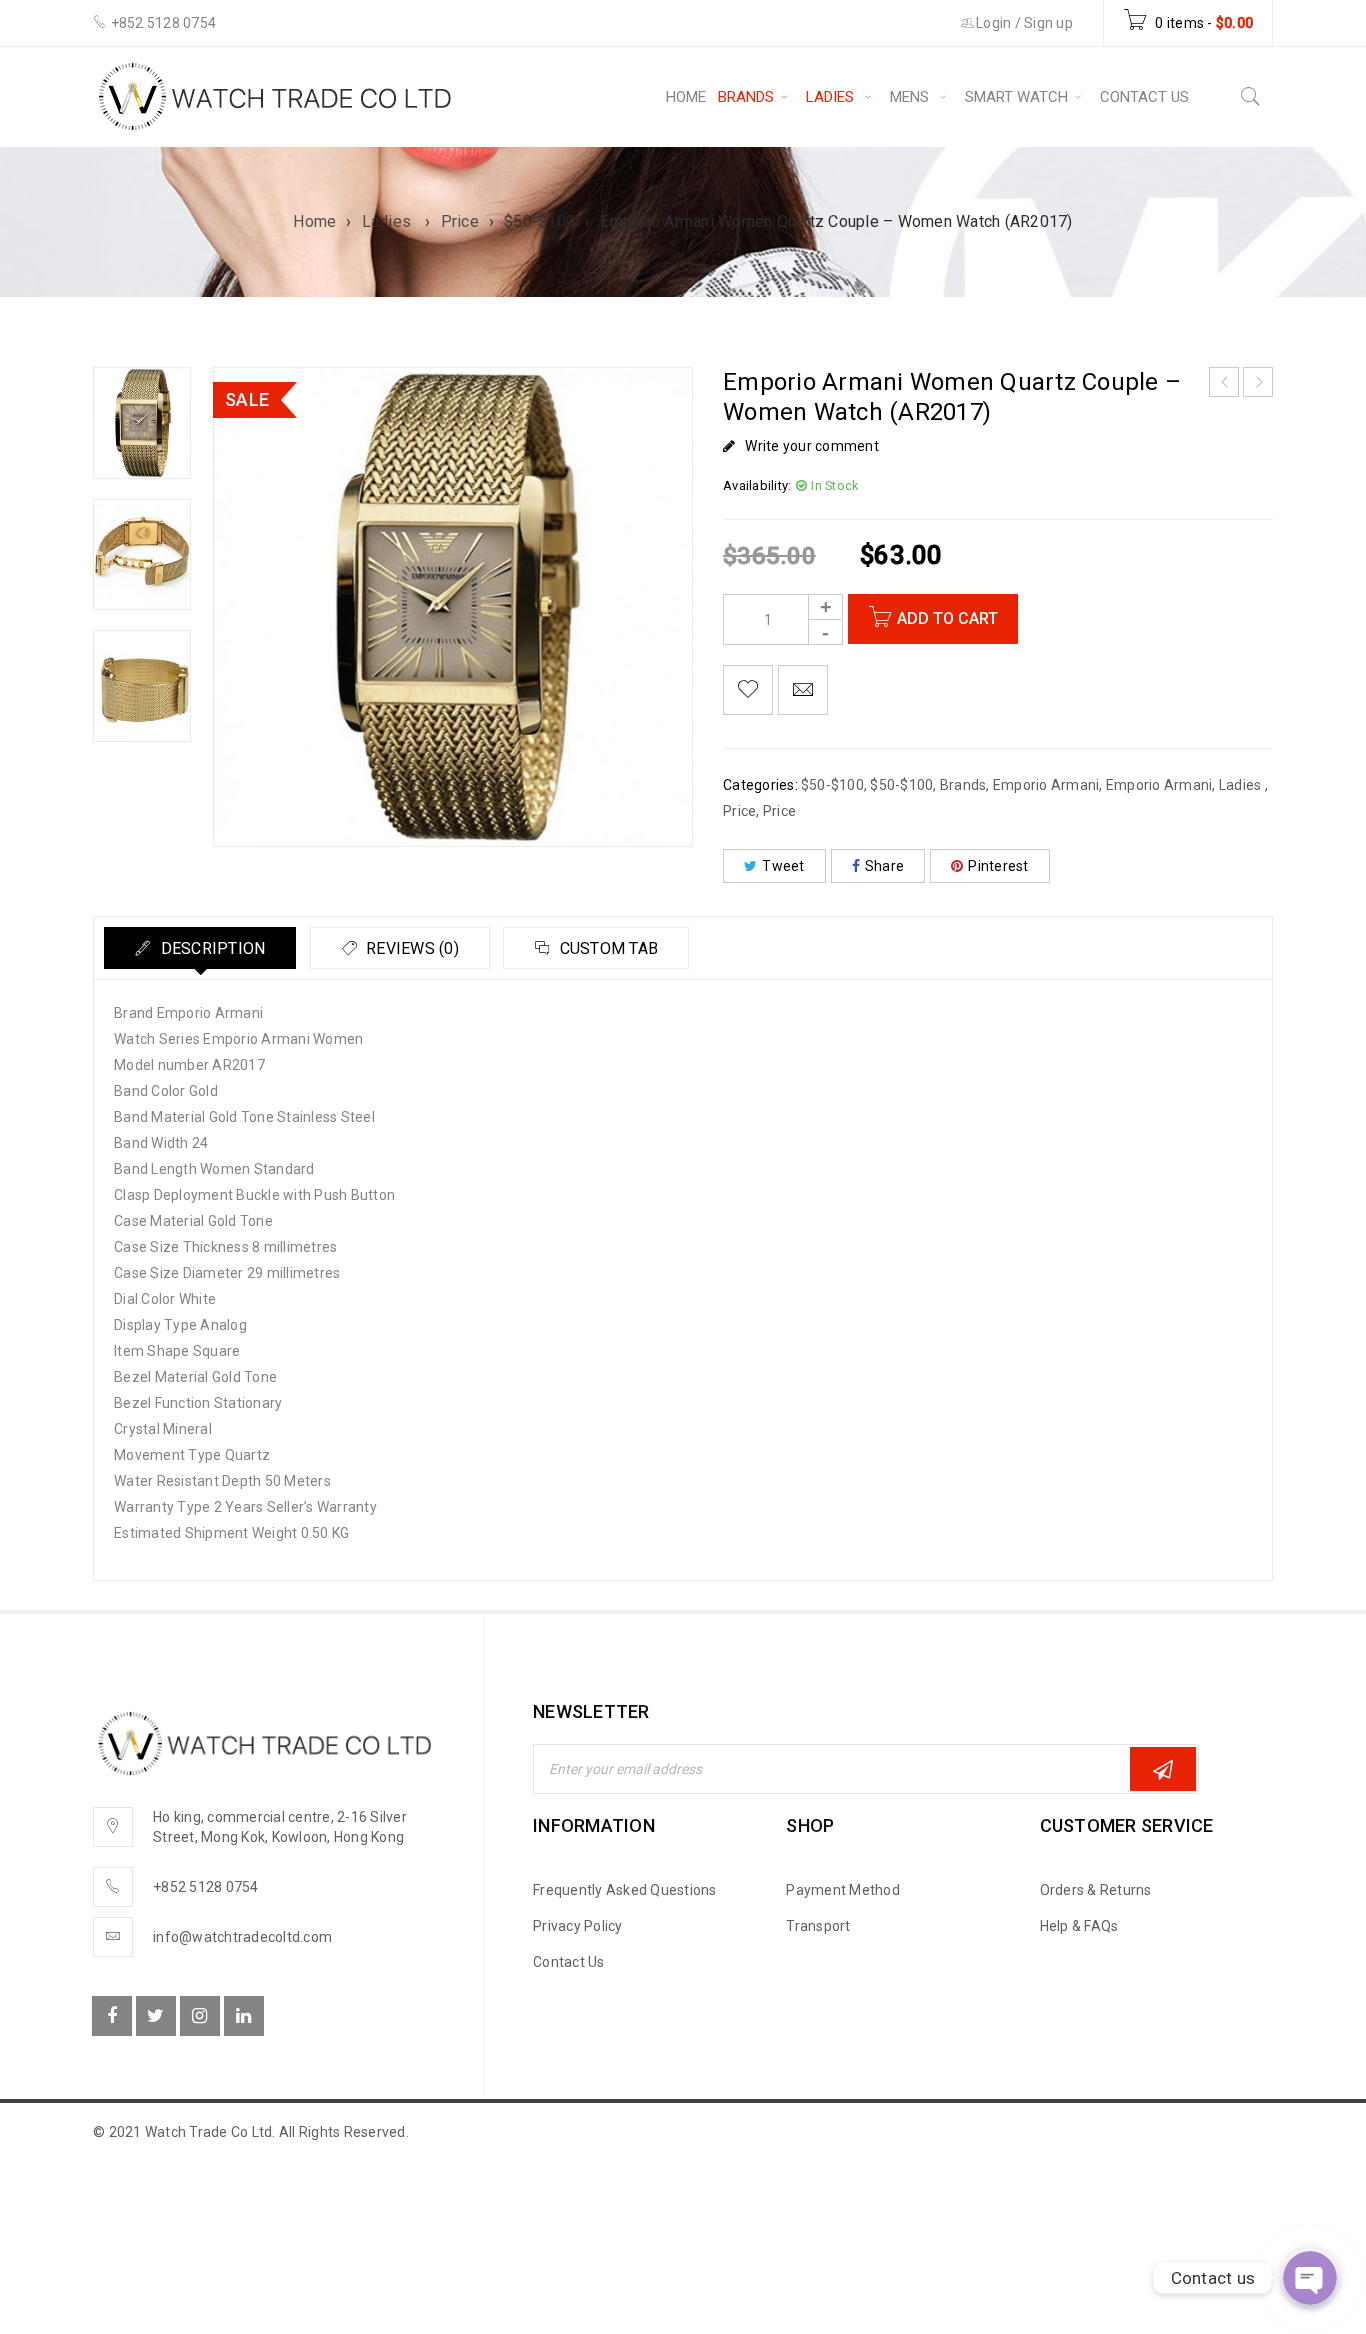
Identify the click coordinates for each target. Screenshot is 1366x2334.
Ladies (389, 221)
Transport (818, 1926)
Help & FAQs (1079, 1926)
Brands (963, 785)
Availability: (757, 485)
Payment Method (843, 1890)
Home (314, 221)
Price (460, 221)
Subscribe (1163, 1769)
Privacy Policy (578, 1926)
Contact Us (569, 1962)
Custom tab (606, 948)
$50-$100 (539, 221)
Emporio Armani (1046, 785)
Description (210, 948)
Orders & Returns (1096, 1890)
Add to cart (947, 618)
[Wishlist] (748, 690)
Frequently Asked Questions (625, 1890)
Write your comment (812, 446)
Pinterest (998, 866)
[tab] (200, 948)
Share (884, 866)
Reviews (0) (410, 948)
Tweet (783, 866)
